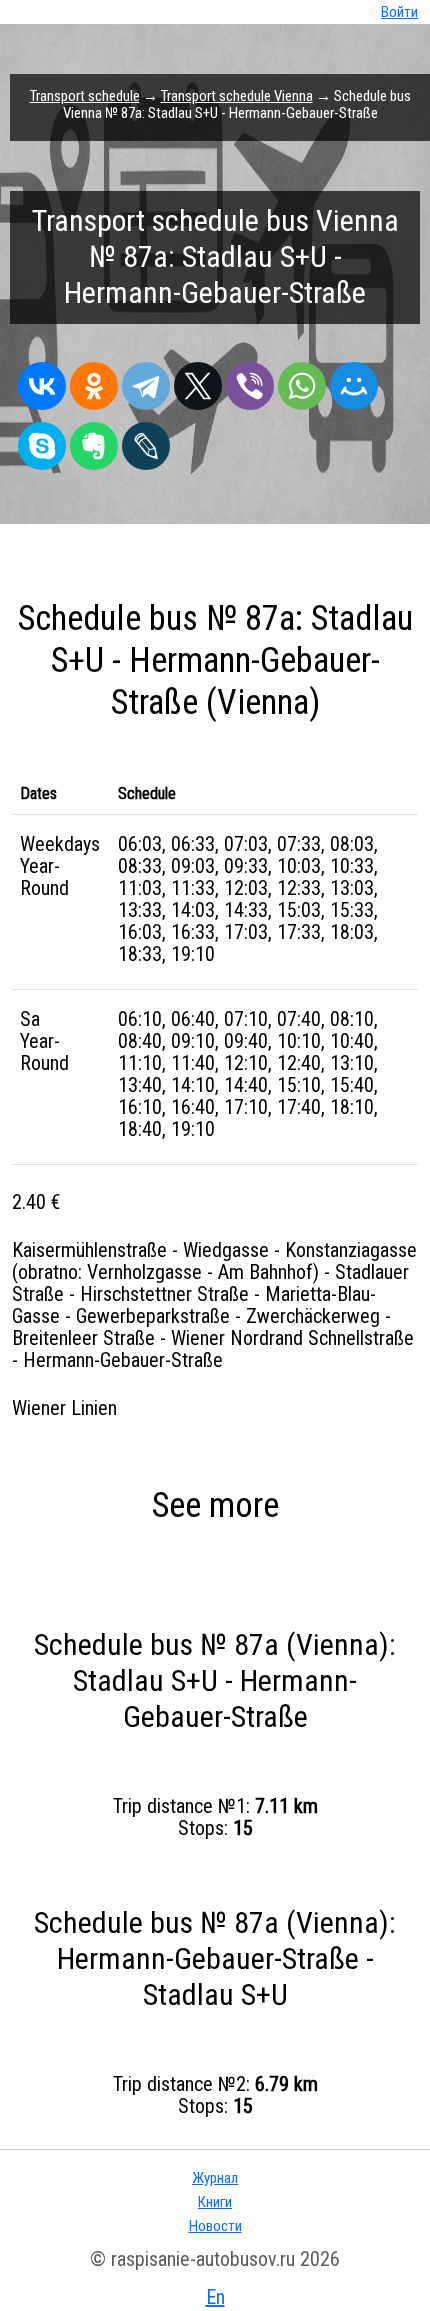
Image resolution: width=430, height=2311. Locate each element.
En (215, 2297)
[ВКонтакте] (42, 381)
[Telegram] (146, 381)
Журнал (215, 2178)
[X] (198, 381)
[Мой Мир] (354, 381)
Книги (215, 2202)
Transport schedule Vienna (237, 96)
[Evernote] (94, 441)
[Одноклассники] (94, 381)
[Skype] (42, 441)
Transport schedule (85, 96)
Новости (215, 2226)
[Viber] (250, 381)
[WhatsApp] (302, 381)
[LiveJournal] (146, 441)
